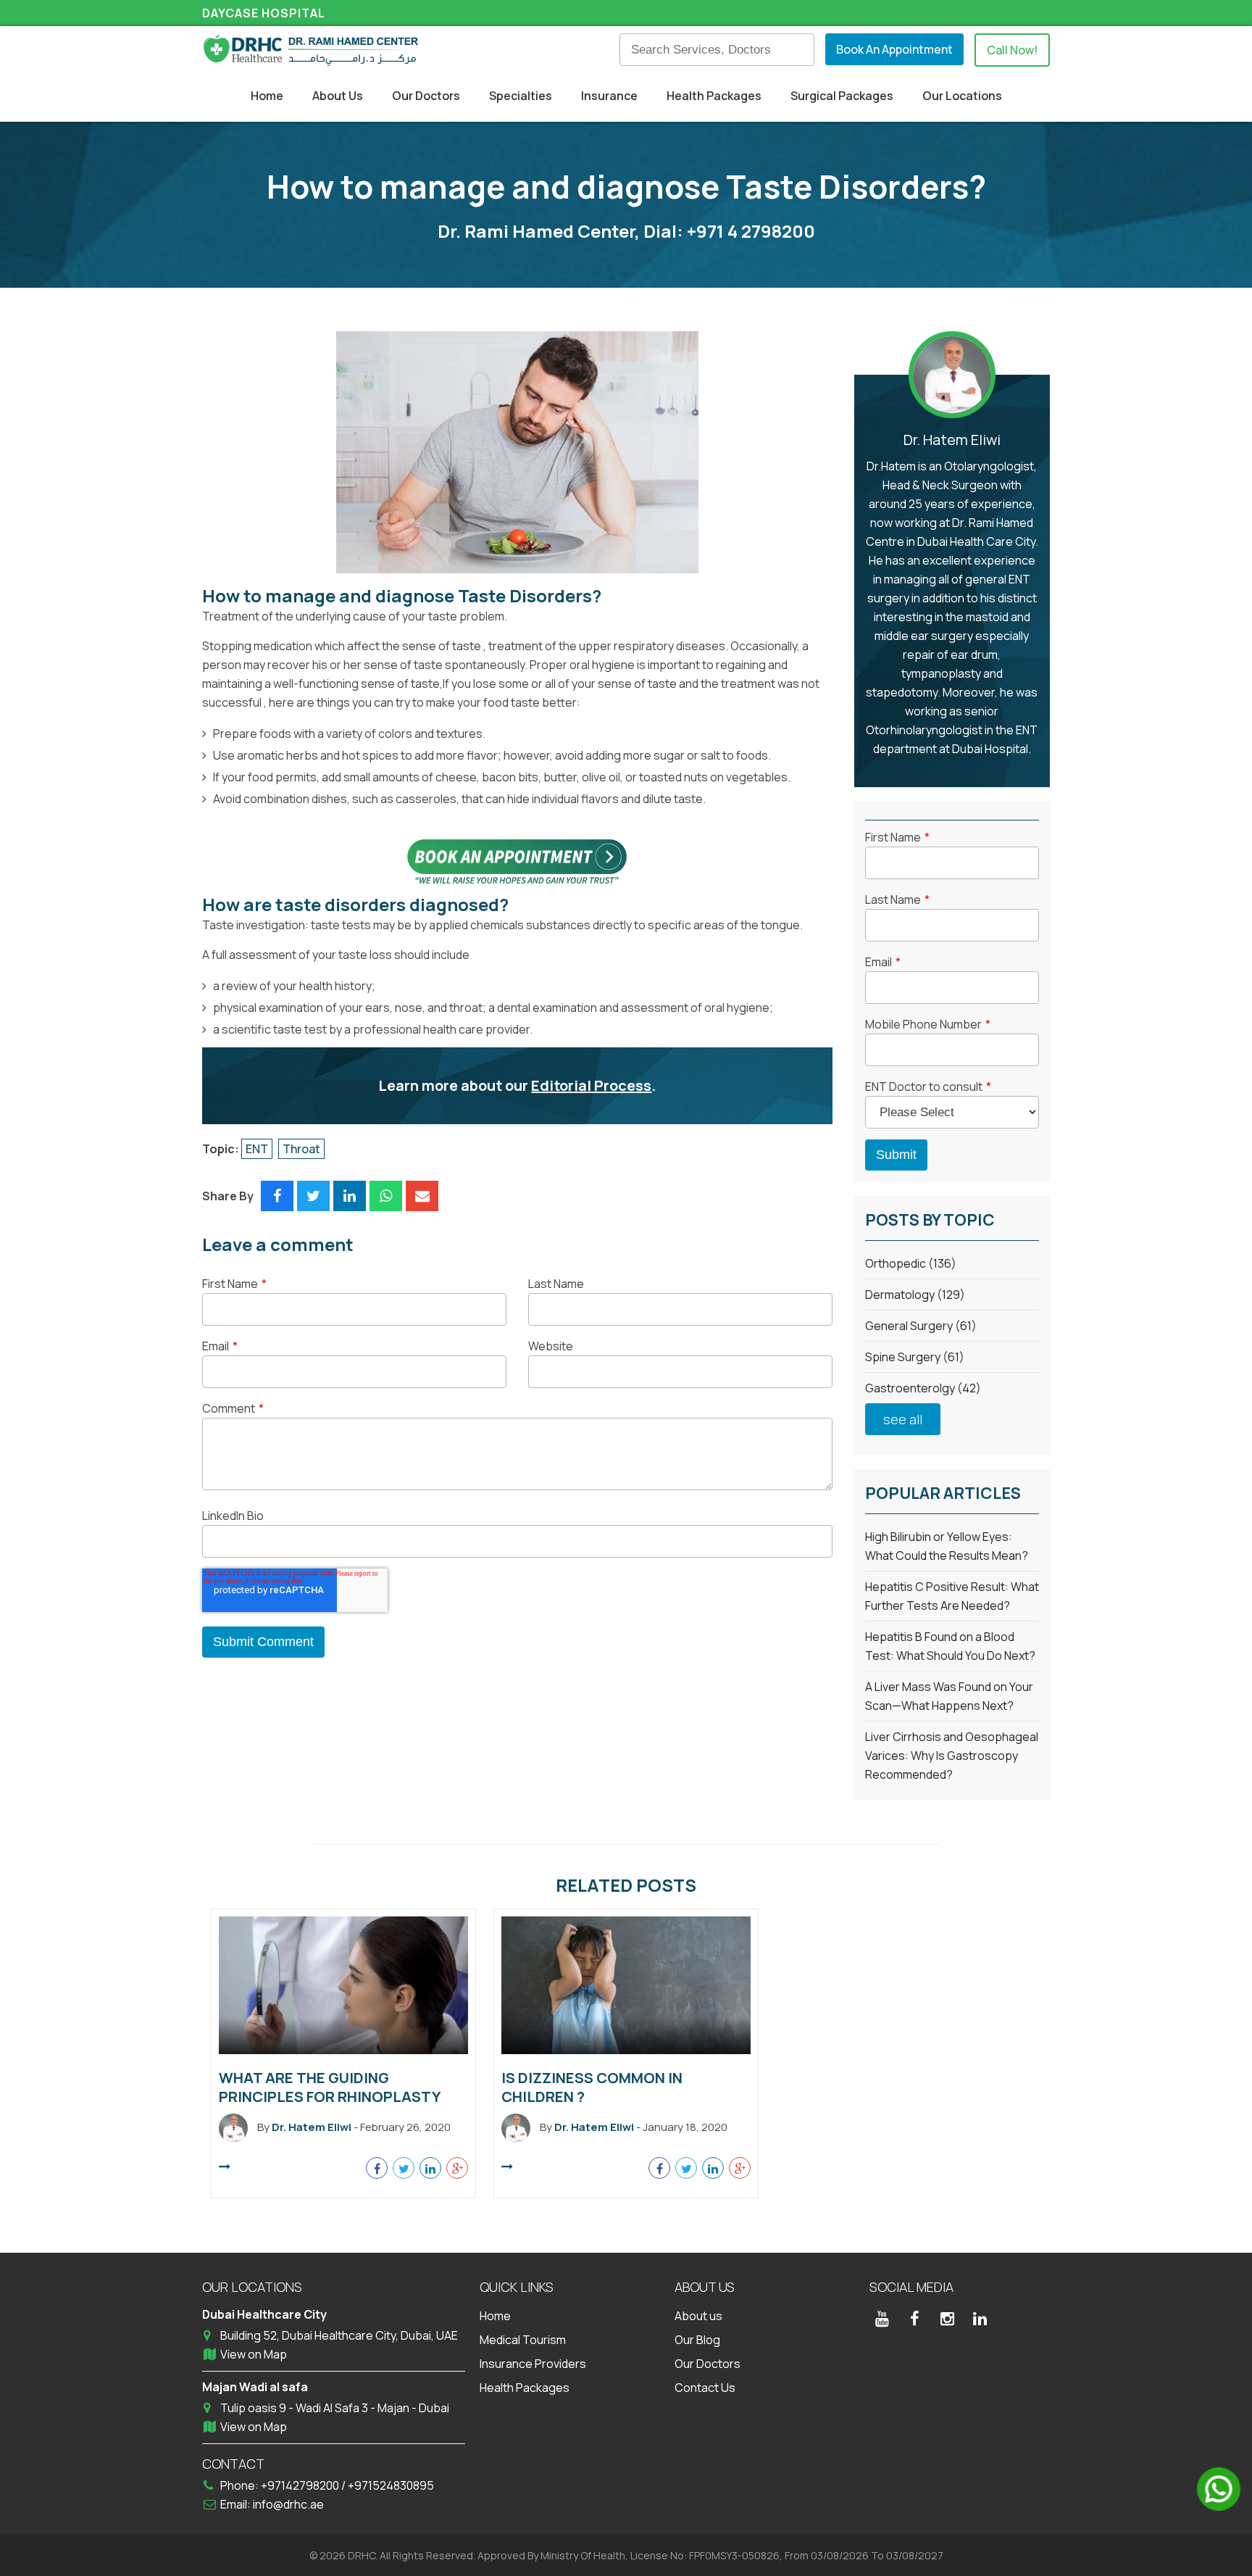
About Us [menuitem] (338, 96)
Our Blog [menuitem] (697, 2340)
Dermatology (915, 1295)
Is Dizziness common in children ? (592, 2087)
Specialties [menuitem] (521, 96)
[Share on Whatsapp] (386, 1196)
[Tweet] (313, 1196)
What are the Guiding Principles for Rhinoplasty (330, 2087)
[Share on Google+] (457, 2168)
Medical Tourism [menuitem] (523, 2340)
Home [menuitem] (267, 96)
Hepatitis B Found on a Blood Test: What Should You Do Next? (950, 1646)
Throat (301, 1149)
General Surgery (921, 1326)
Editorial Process (591, 1085)
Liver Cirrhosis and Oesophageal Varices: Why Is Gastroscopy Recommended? (952, 1756)
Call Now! (1012, 50)
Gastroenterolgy (923, 1388)
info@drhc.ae (288, 2504)
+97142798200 (301, 2485)
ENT (257, 1149)
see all (903, 1419)
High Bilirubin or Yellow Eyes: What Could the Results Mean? (947, 1546)
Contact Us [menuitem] (705, 2388)
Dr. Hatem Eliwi (952, 440)
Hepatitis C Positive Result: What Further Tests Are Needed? (952, 1596)
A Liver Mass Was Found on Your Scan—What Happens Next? (949, 1696)
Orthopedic (911, 1263)
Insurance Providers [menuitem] (533, 2364)
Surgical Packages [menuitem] (842, 96)
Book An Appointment (894, 49)
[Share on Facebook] (277, 1196)
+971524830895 (391, 2485)
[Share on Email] (422, 1196)
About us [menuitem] (698, 2316)
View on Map (254, 2354)
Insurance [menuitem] (609, 96)
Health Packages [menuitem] (714, 96)
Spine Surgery (915, 1357)
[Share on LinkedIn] (350, 1196)
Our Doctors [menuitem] (426, 96)
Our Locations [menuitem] (962, 96)
